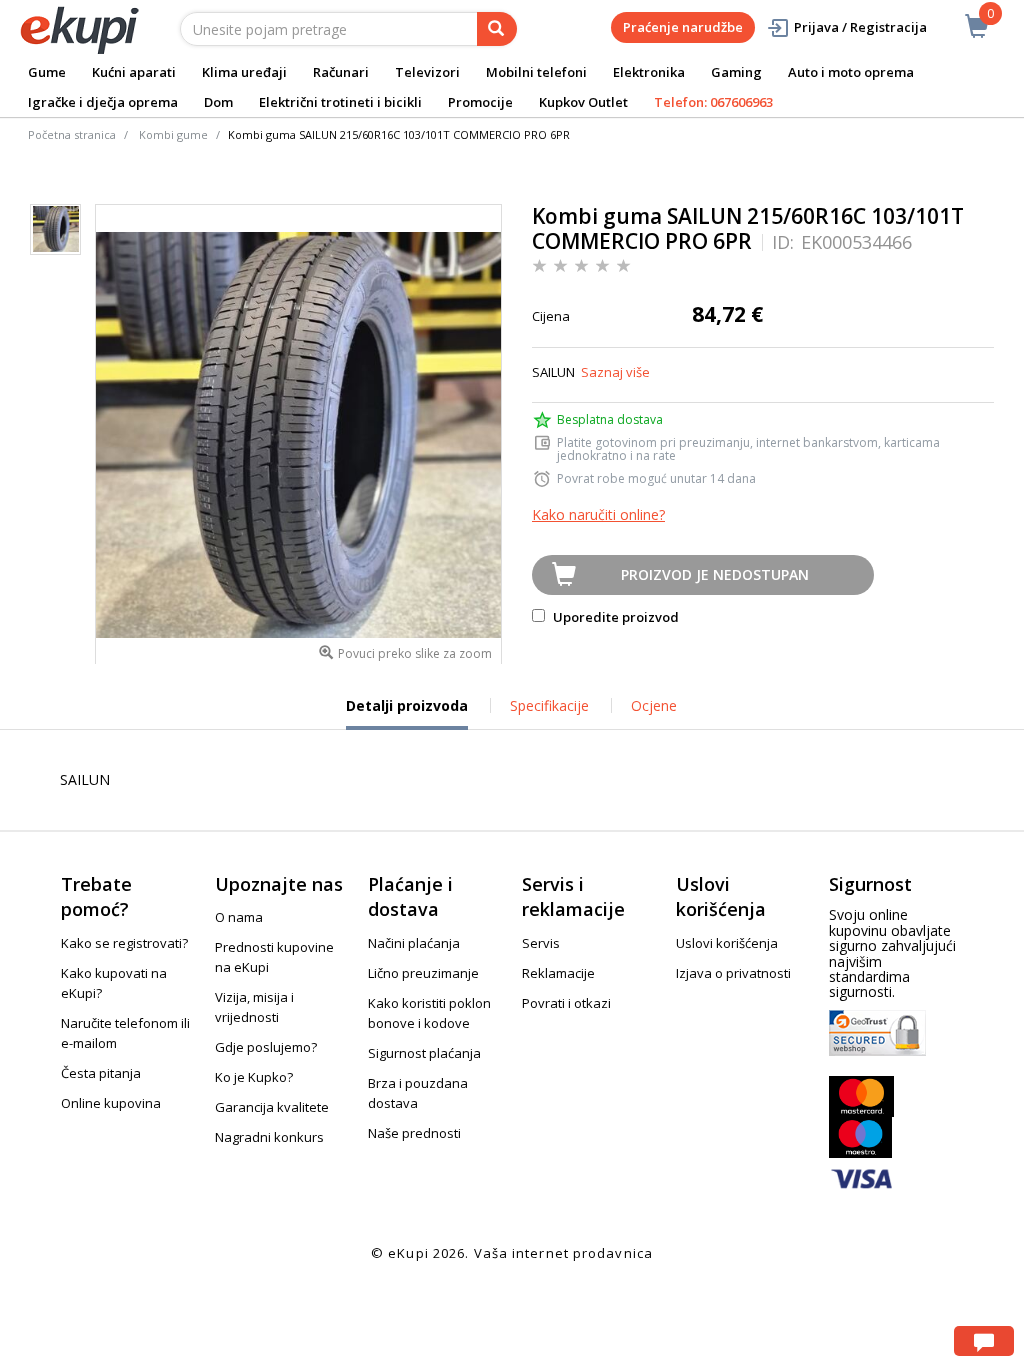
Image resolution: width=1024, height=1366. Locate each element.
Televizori (427, 72)
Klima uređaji (244, 72)
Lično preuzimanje (423, 973)
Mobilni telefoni (536, 72)
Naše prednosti (414, 1133)
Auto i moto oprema (851, 72)
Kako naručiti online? (598, 514)
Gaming (736, 72)
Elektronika (649, 72)
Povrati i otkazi (566, 1003)
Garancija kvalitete (272, 1107)
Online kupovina (111, 1103)
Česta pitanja (101, 1073)
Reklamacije (558, 973)
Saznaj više (615, 372)
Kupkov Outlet (583, 102)
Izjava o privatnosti (733, 973)
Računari (341, 72)
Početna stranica (72, 134)
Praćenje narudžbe (683, 27)
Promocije (480, 102)
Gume (47, 72)
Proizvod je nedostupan (715, 574)
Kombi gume (173, 134)
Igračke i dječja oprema (103, 102)
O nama (239, 917)
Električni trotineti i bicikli (340, 102)
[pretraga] (497, 29)
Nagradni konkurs (269, 1137)
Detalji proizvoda (407, 713)
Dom (218, 102)
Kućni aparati (134, 72)
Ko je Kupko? (254, 1077)
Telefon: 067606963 (713, 102)
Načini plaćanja (414, 943)
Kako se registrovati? (124, 943)
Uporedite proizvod (614, 617)
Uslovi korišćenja (727, 943)
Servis (541, 943)
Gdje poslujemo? (266, 1047)
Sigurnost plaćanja (424, 1053)
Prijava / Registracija (860, 27)
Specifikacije (549, 705)
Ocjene (654, 705)
